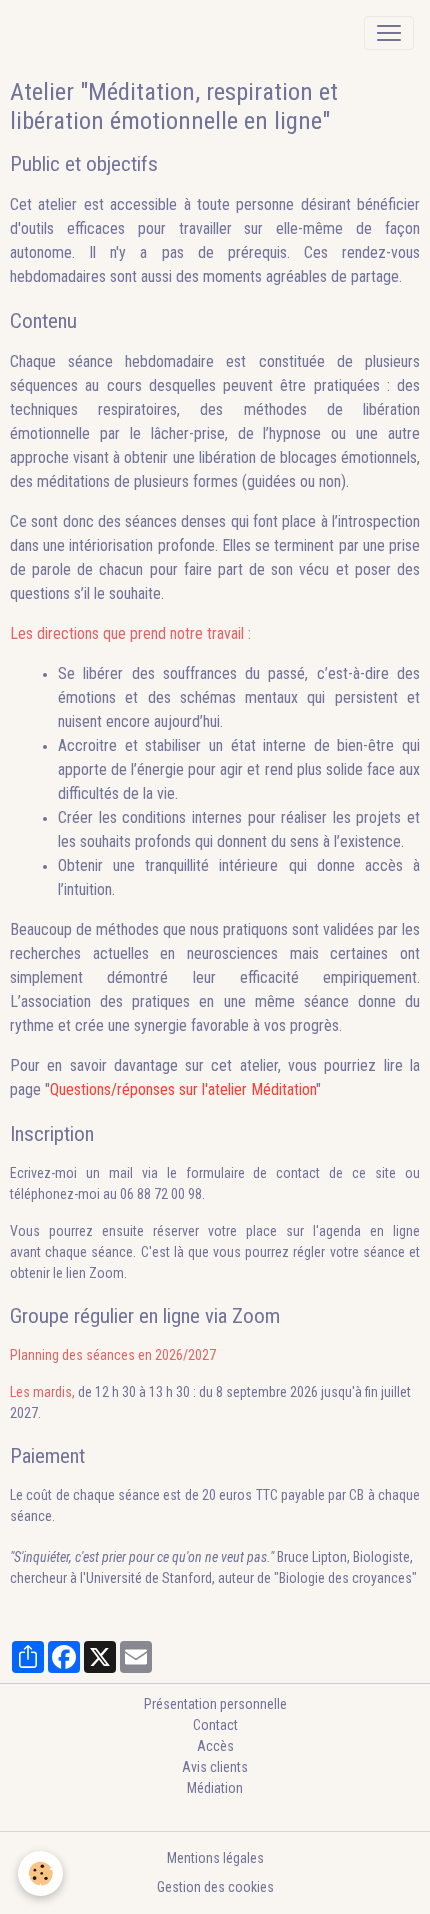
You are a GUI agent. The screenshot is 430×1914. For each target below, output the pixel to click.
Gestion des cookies (215, 1887)
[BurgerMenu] (389, 33)
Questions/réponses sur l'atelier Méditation (183, 1089)
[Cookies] (40, 1873)
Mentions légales (215, 1858)
